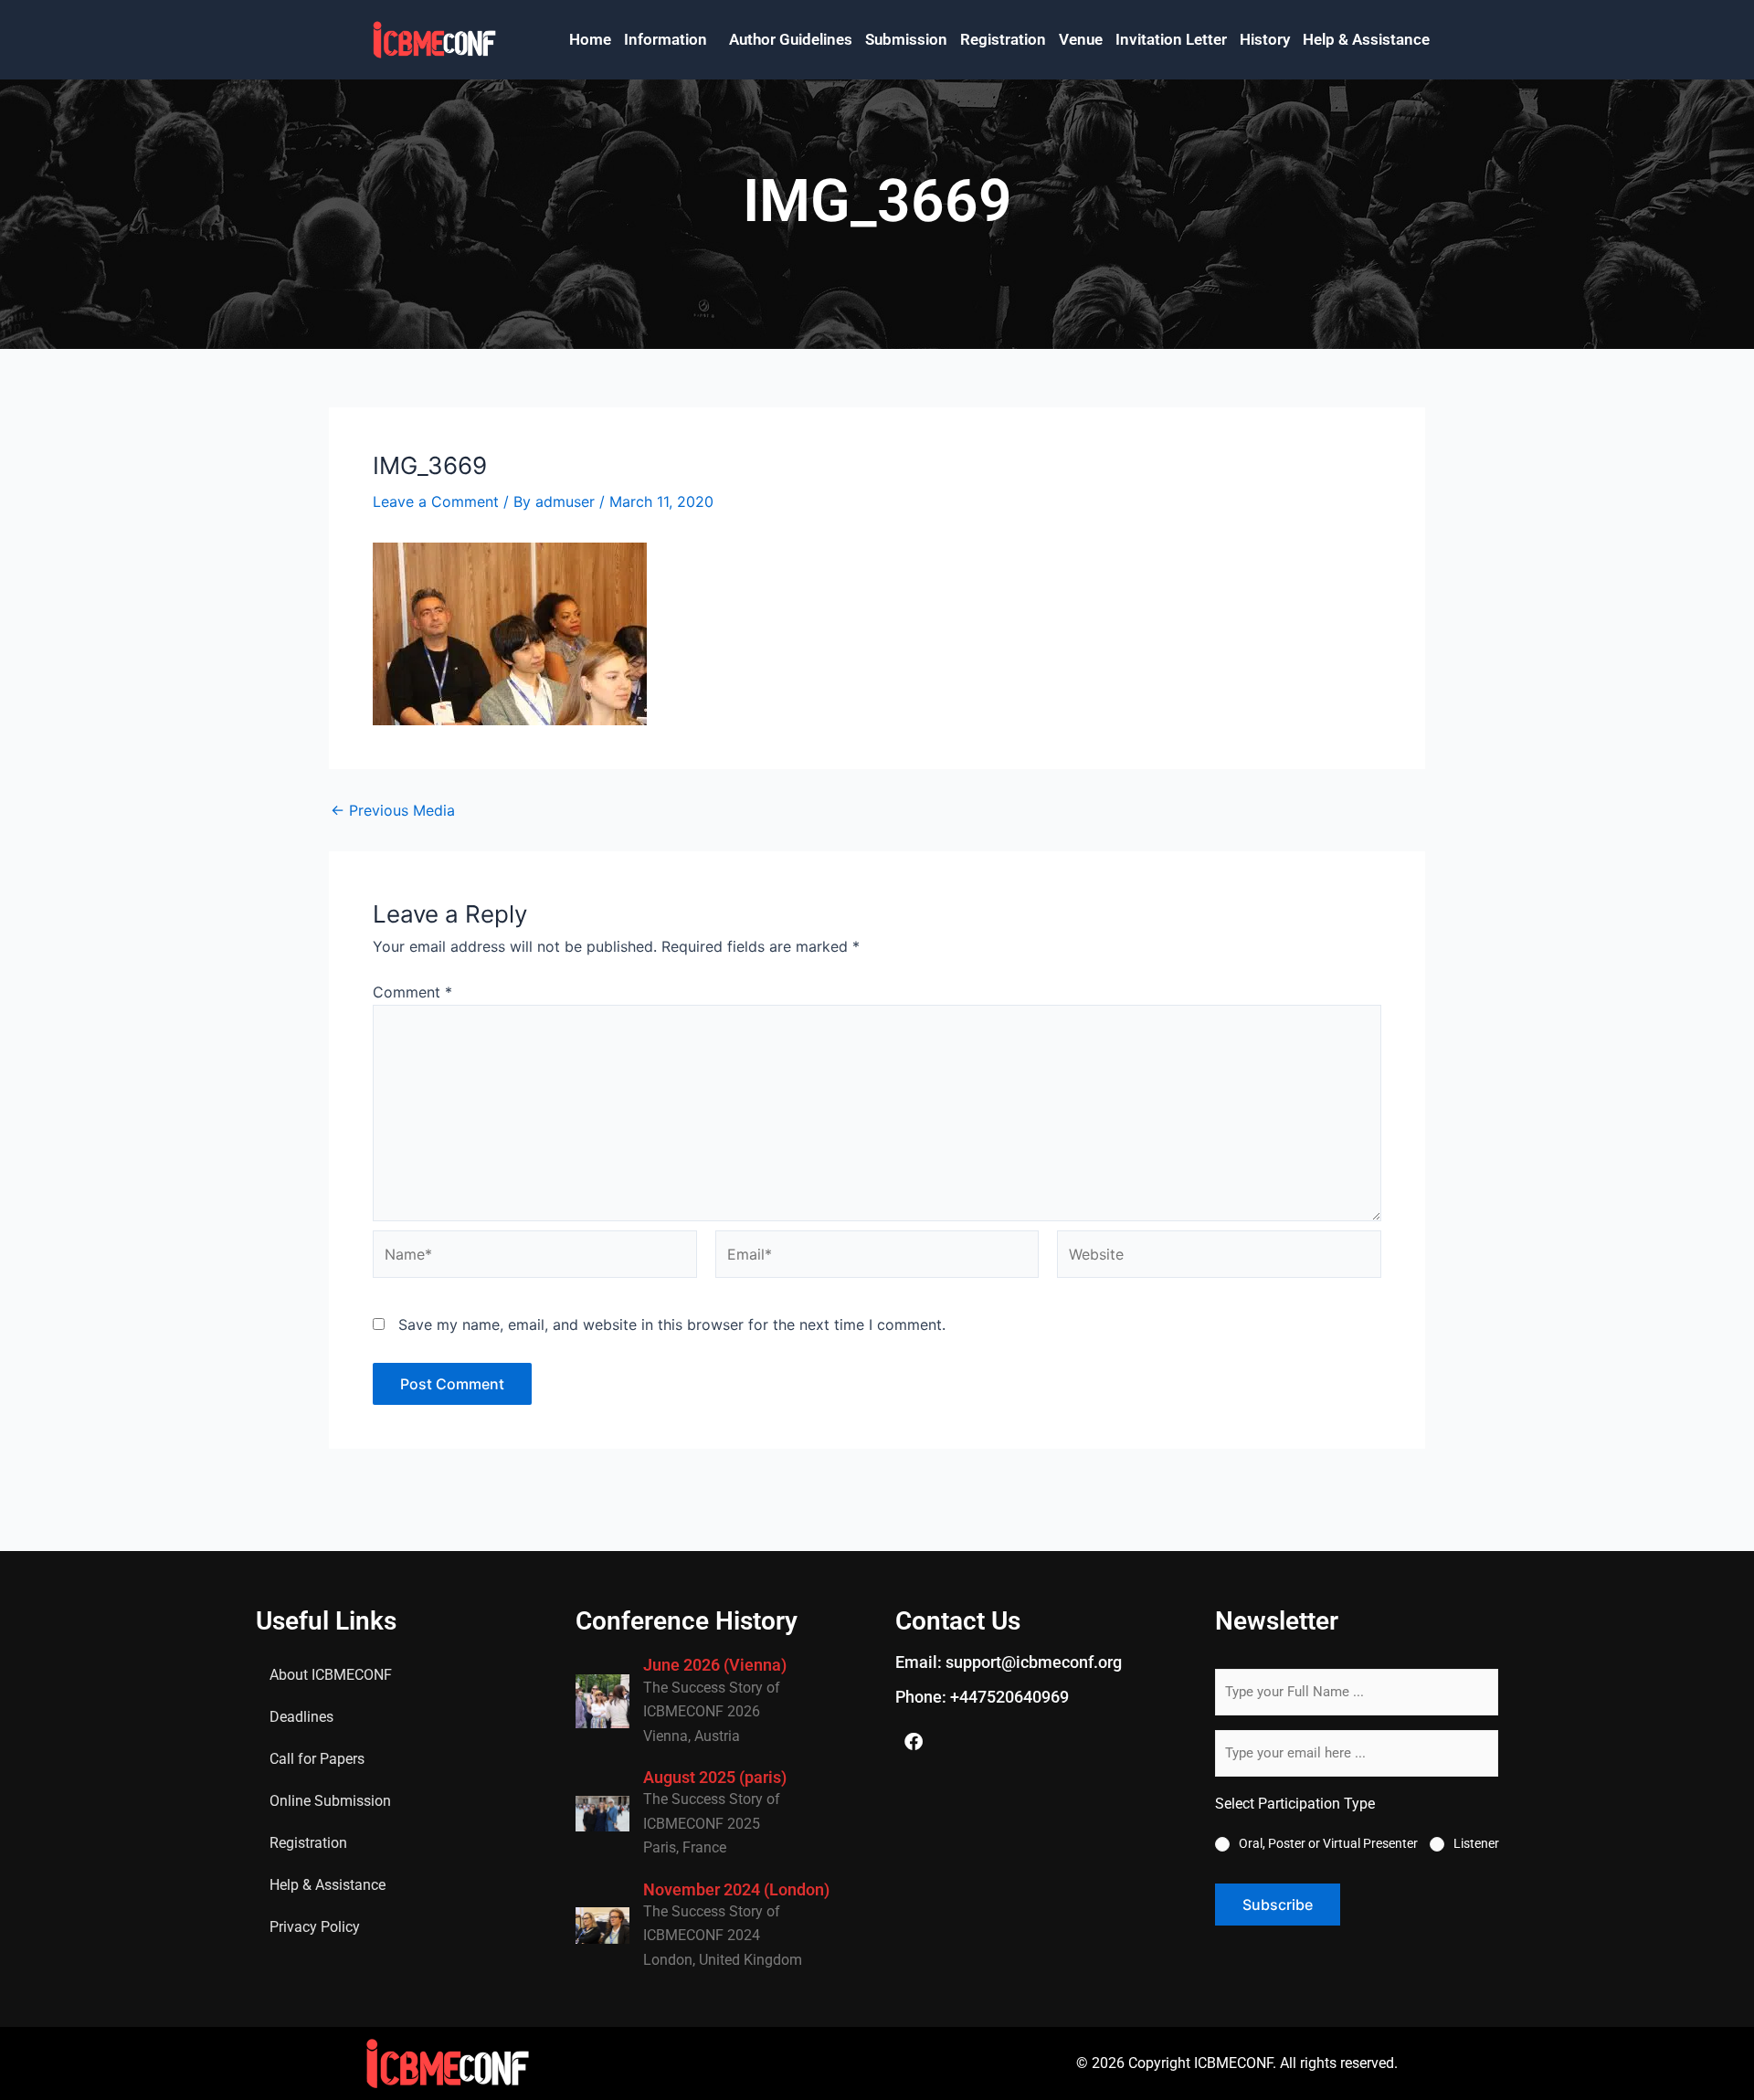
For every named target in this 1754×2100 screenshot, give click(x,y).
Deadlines (301, 1717)
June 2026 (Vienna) (715, 1665)
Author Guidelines (791, 39)
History (1265, 39)
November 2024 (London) (736, 1889)
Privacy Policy (315, 1927)
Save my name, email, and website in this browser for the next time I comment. (672, 1324)
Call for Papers (317, 1759)
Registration (1003, 39)
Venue (1081, 39)
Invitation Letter (1171, 39)
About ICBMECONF (331, 1675)
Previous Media (393, 810)
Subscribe (1278, 1905)
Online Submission (330, 1801)
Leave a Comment (436, 501)
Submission (906, 39)
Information (666, 39)
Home (590, 39)
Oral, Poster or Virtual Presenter (1328, 1843)
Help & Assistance (1366, 39)
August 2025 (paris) (715, 1777)
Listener (1476, 1843)
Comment (412, 992)
